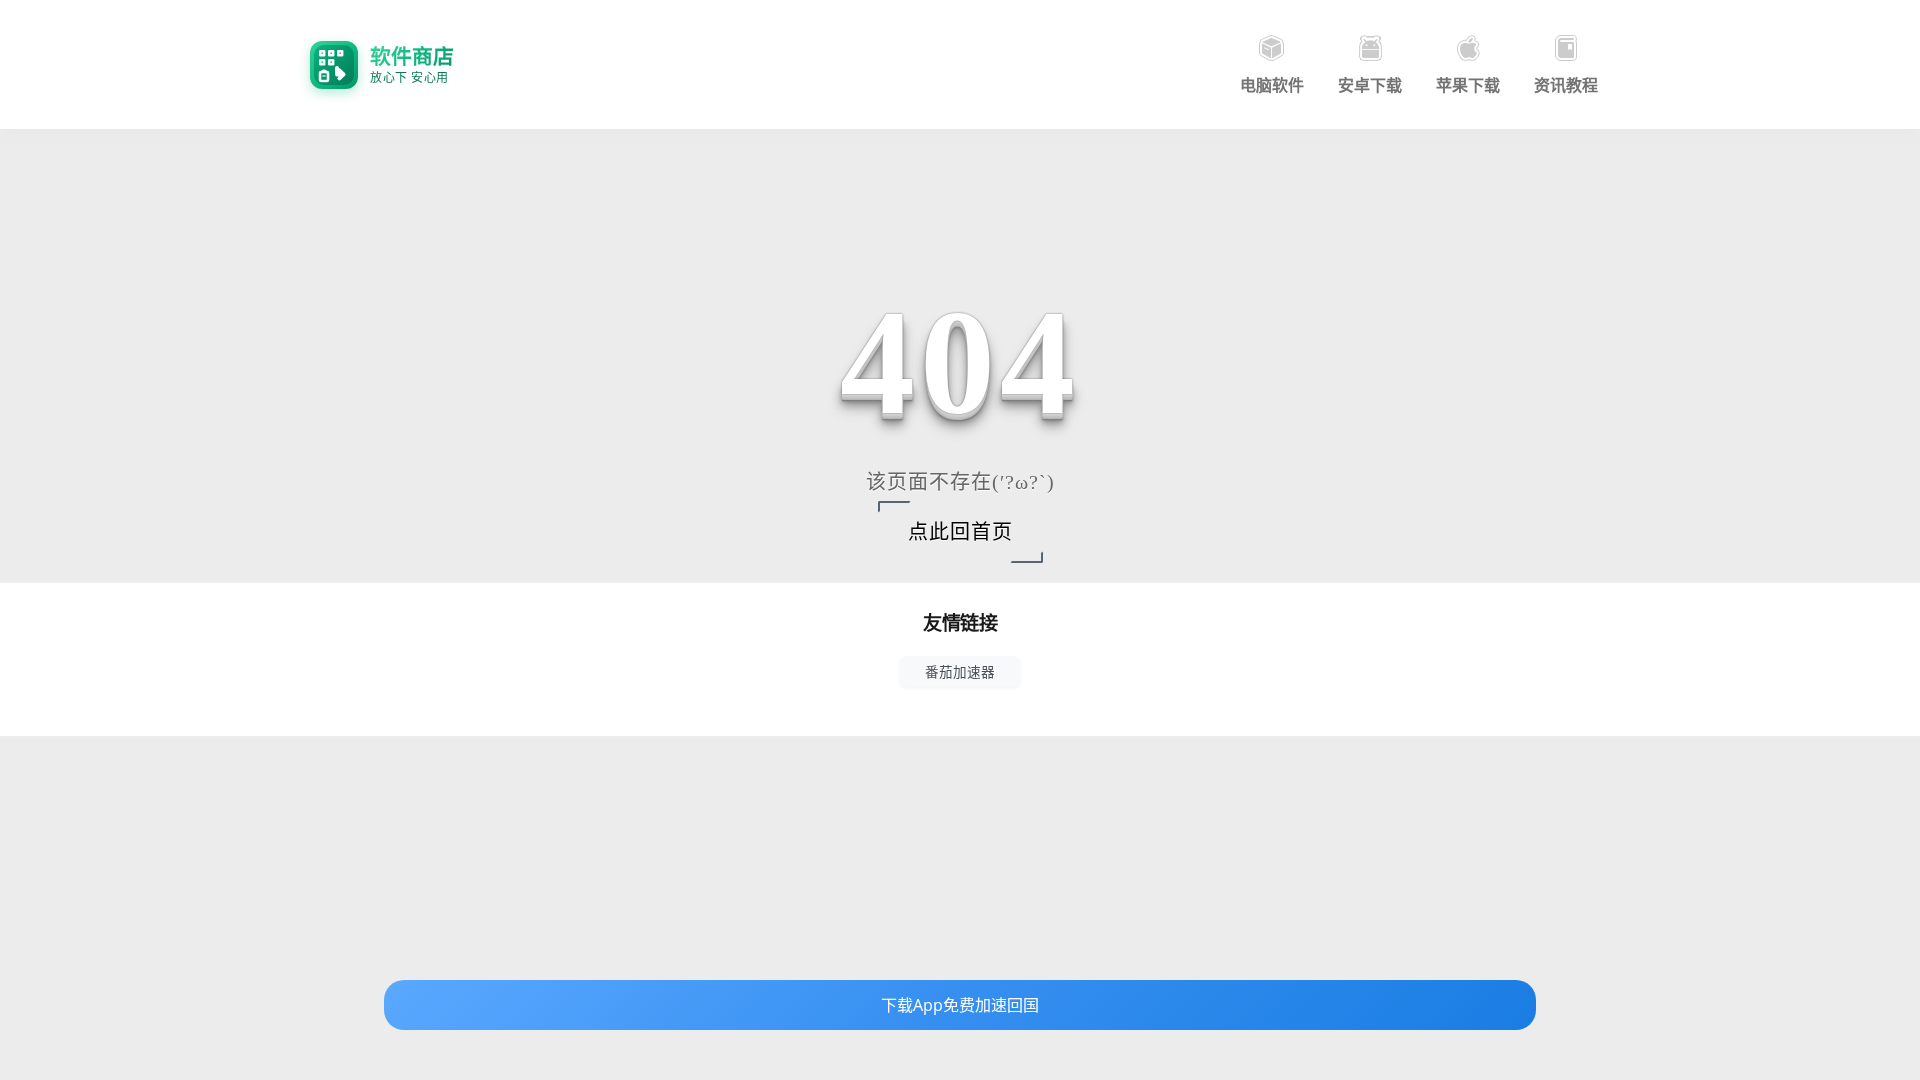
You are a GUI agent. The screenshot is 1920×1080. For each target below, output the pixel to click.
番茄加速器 (960, 671)
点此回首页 (960, 532)
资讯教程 (1566, 85)
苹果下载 (1468, 85)
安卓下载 (1370, 85)
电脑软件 (1272, 85)
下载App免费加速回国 (960, 1005)
